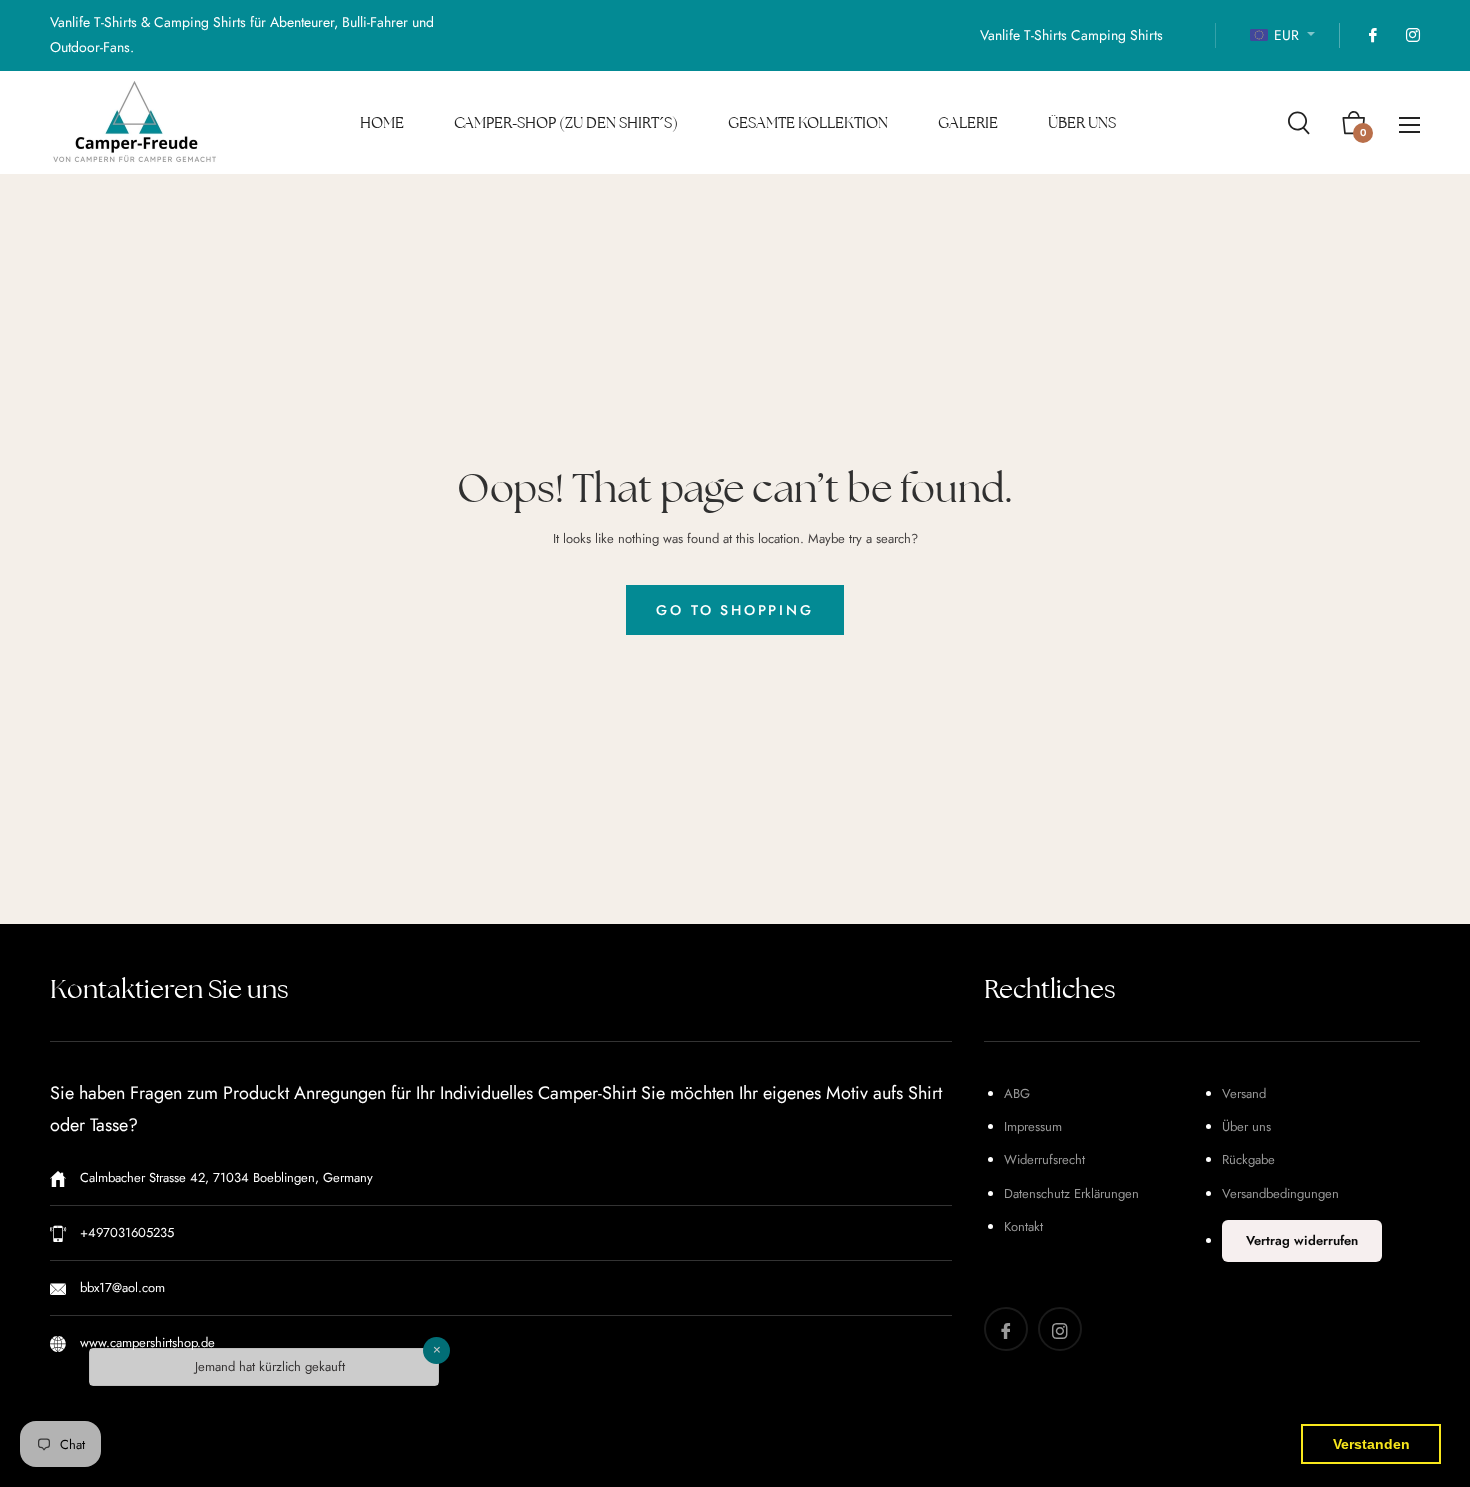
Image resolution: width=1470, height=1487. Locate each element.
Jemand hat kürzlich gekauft (270, 1377)
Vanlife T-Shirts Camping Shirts (1071, 35)
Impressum (1033, 1126)
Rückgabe (1248, 1159)
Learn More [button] (1086, 1455)
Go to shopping (734, 610)
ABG (1017, 1093)
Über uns (1246, 1126)
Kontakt (1023, 1226)
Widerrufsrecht (1044, 1159)
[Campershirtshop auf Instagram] (1412, 35)
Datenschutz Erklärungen (1071, 1193)
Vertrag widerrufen (1302, 1240)
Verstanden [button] (1371, 1444)
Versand (1244, 1093)
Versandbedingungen (1280, 1193)
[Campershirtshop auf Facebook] (1372, 35)
